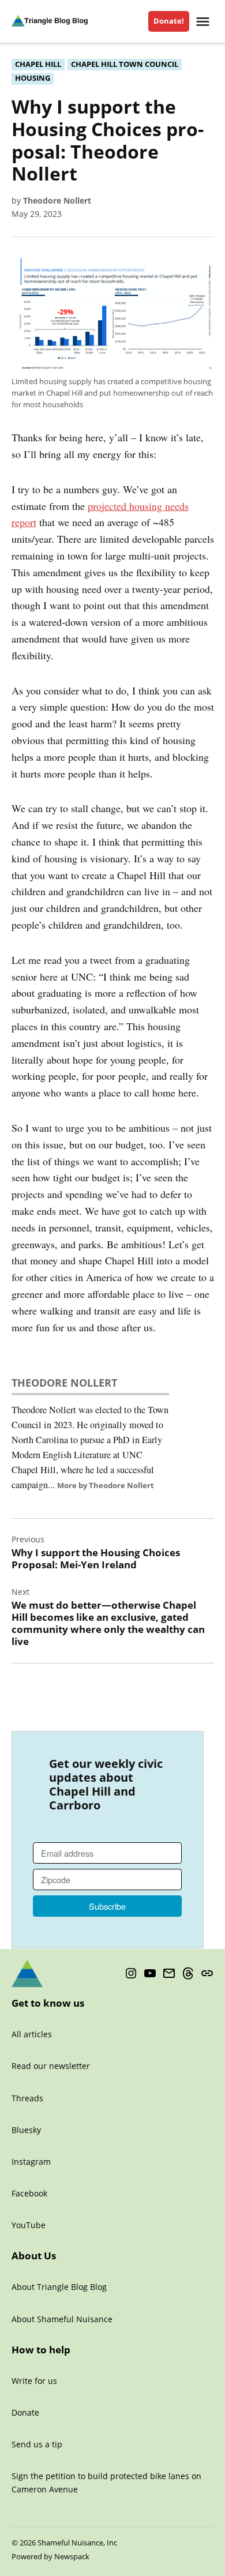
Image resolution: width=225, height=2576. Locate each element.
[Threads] (188, 1974)
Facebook (29, 2193)
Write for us (34, 2381)
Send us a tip (37, 2444)
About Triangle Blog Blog (59, 2287)
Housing (33, 78)
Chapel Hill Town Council (125, 64)
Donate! (169, 21)
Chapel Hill (38, 64)
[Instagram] (131, 1974)
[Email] (169, 1974)
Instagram (31, 2162)
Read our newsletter (51, 2066)
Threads (27, 2098)
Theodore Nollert (57, 200)
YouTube (29, 2225)
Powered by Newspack (50, 2557)
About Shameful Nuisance (62, 2319)
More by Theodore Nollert (106, 1485)
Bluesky (26, 2130)
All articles (32, 2034)
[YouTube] (150, 1974)
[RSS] (207, 1974)
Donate (25, 2412)
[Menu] (204, 22)
